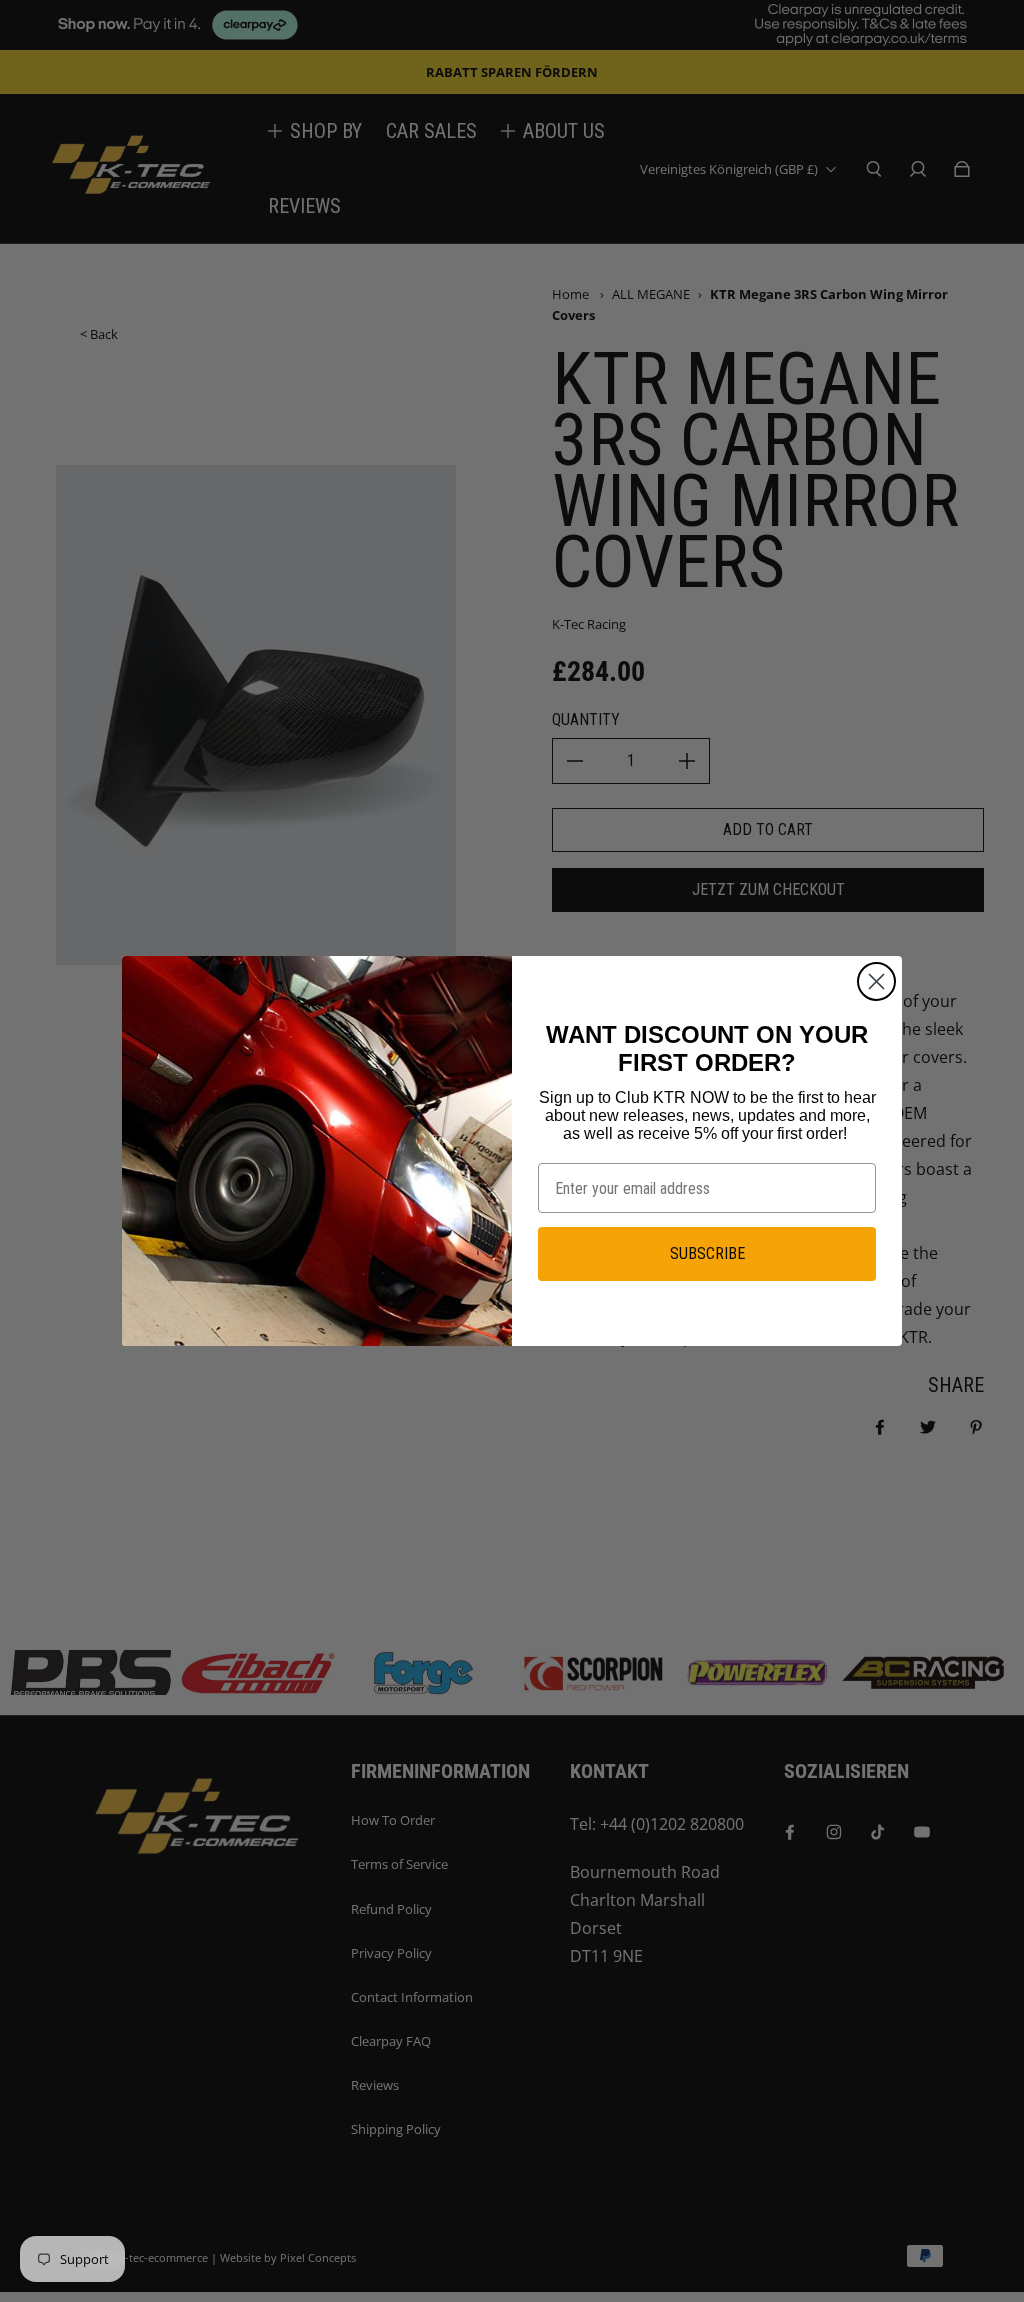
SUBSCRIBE (707, 1253)
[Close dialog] (876, 981)
